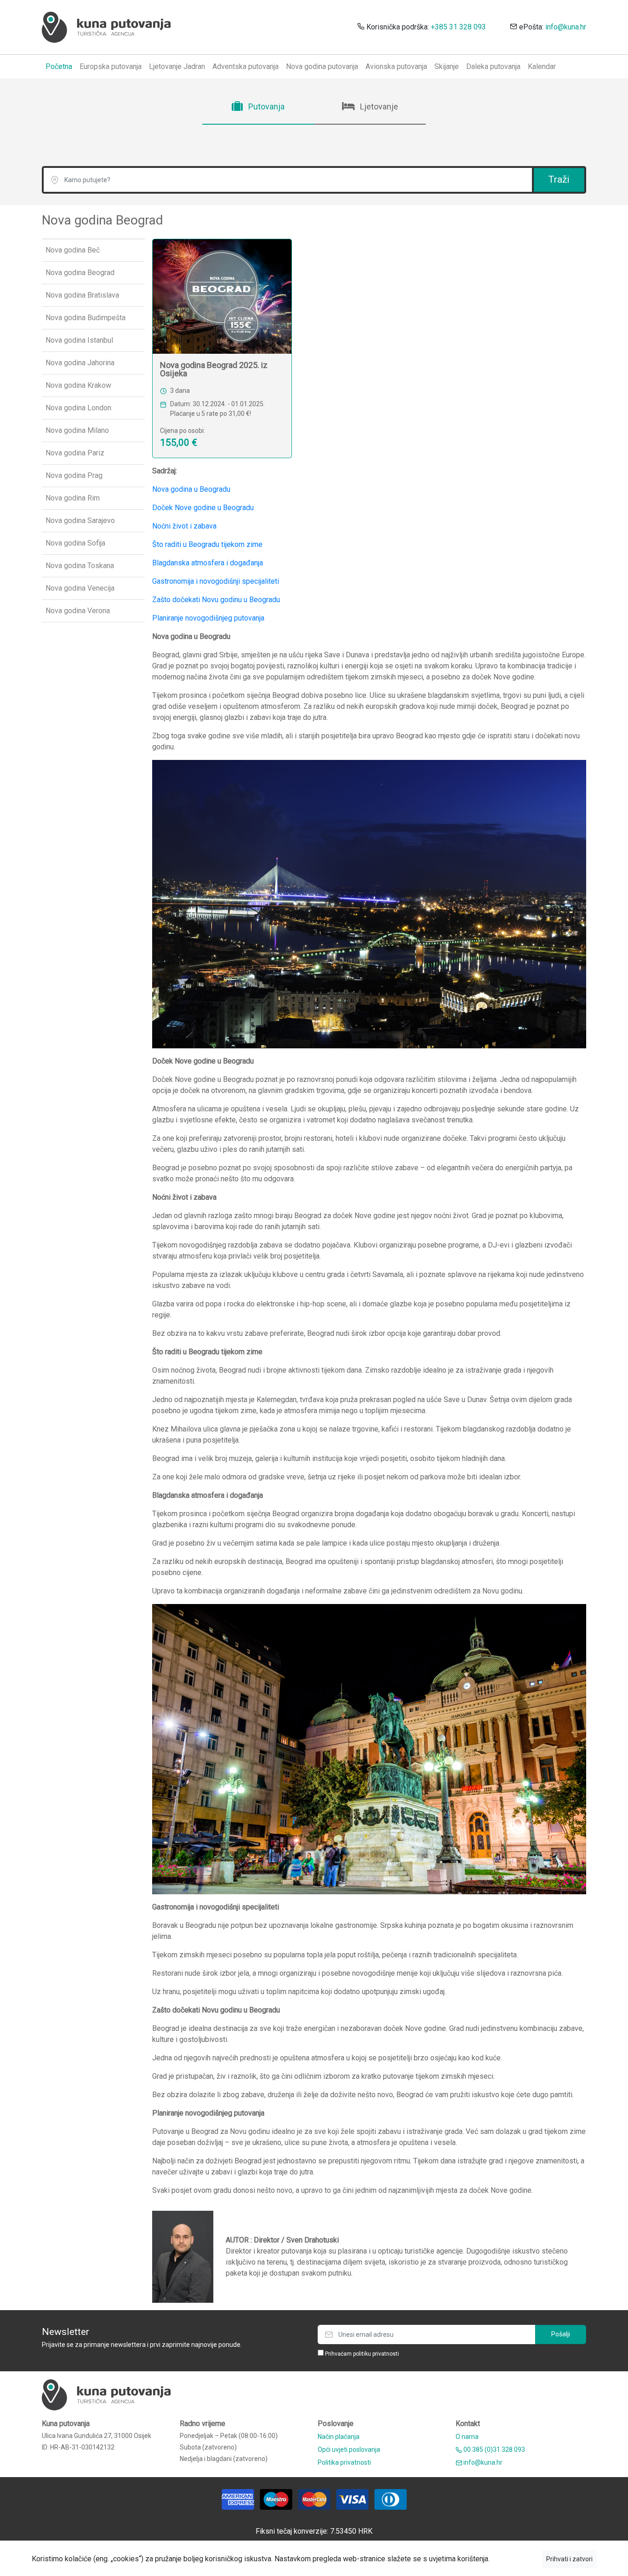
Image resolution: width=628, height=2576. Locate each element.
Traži (559, 179)
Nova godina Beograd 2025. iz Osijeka (214, 369)
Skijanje (447, 66)
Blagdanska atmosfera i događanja (208, 563)
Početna (59, 66)
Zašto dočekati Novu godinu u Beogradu (216, 600)
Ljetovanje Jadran (177, 66)
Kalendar (542, 66)
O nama (467, 2437)
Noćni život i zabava (184, 526)
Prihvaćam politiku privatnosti (362, 2354)
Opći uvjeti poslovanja (349, 2449)
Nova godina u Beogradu (191, 489)
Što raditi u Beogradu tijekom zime (207, 544)
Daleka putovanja (493, 66)
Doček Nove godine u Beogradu (203, 508)
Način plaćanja (339, 2437)
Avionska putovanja (396, 66)
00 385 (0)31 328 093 (494, 2449)
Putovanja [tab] (265, 106)
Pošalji (561, 2334)
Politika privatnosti (344, 2462)
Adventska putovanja (245, 66)
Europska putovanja (111, 66)
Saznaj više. (516, 2559)
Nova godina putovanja (322, 66)
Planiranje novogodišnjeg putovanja (208, 618)
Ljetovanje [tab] (378, 106)
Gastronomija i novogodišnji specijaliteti (216, 581)
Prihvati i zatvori (569, 2559)
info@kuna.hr (566, 27)
